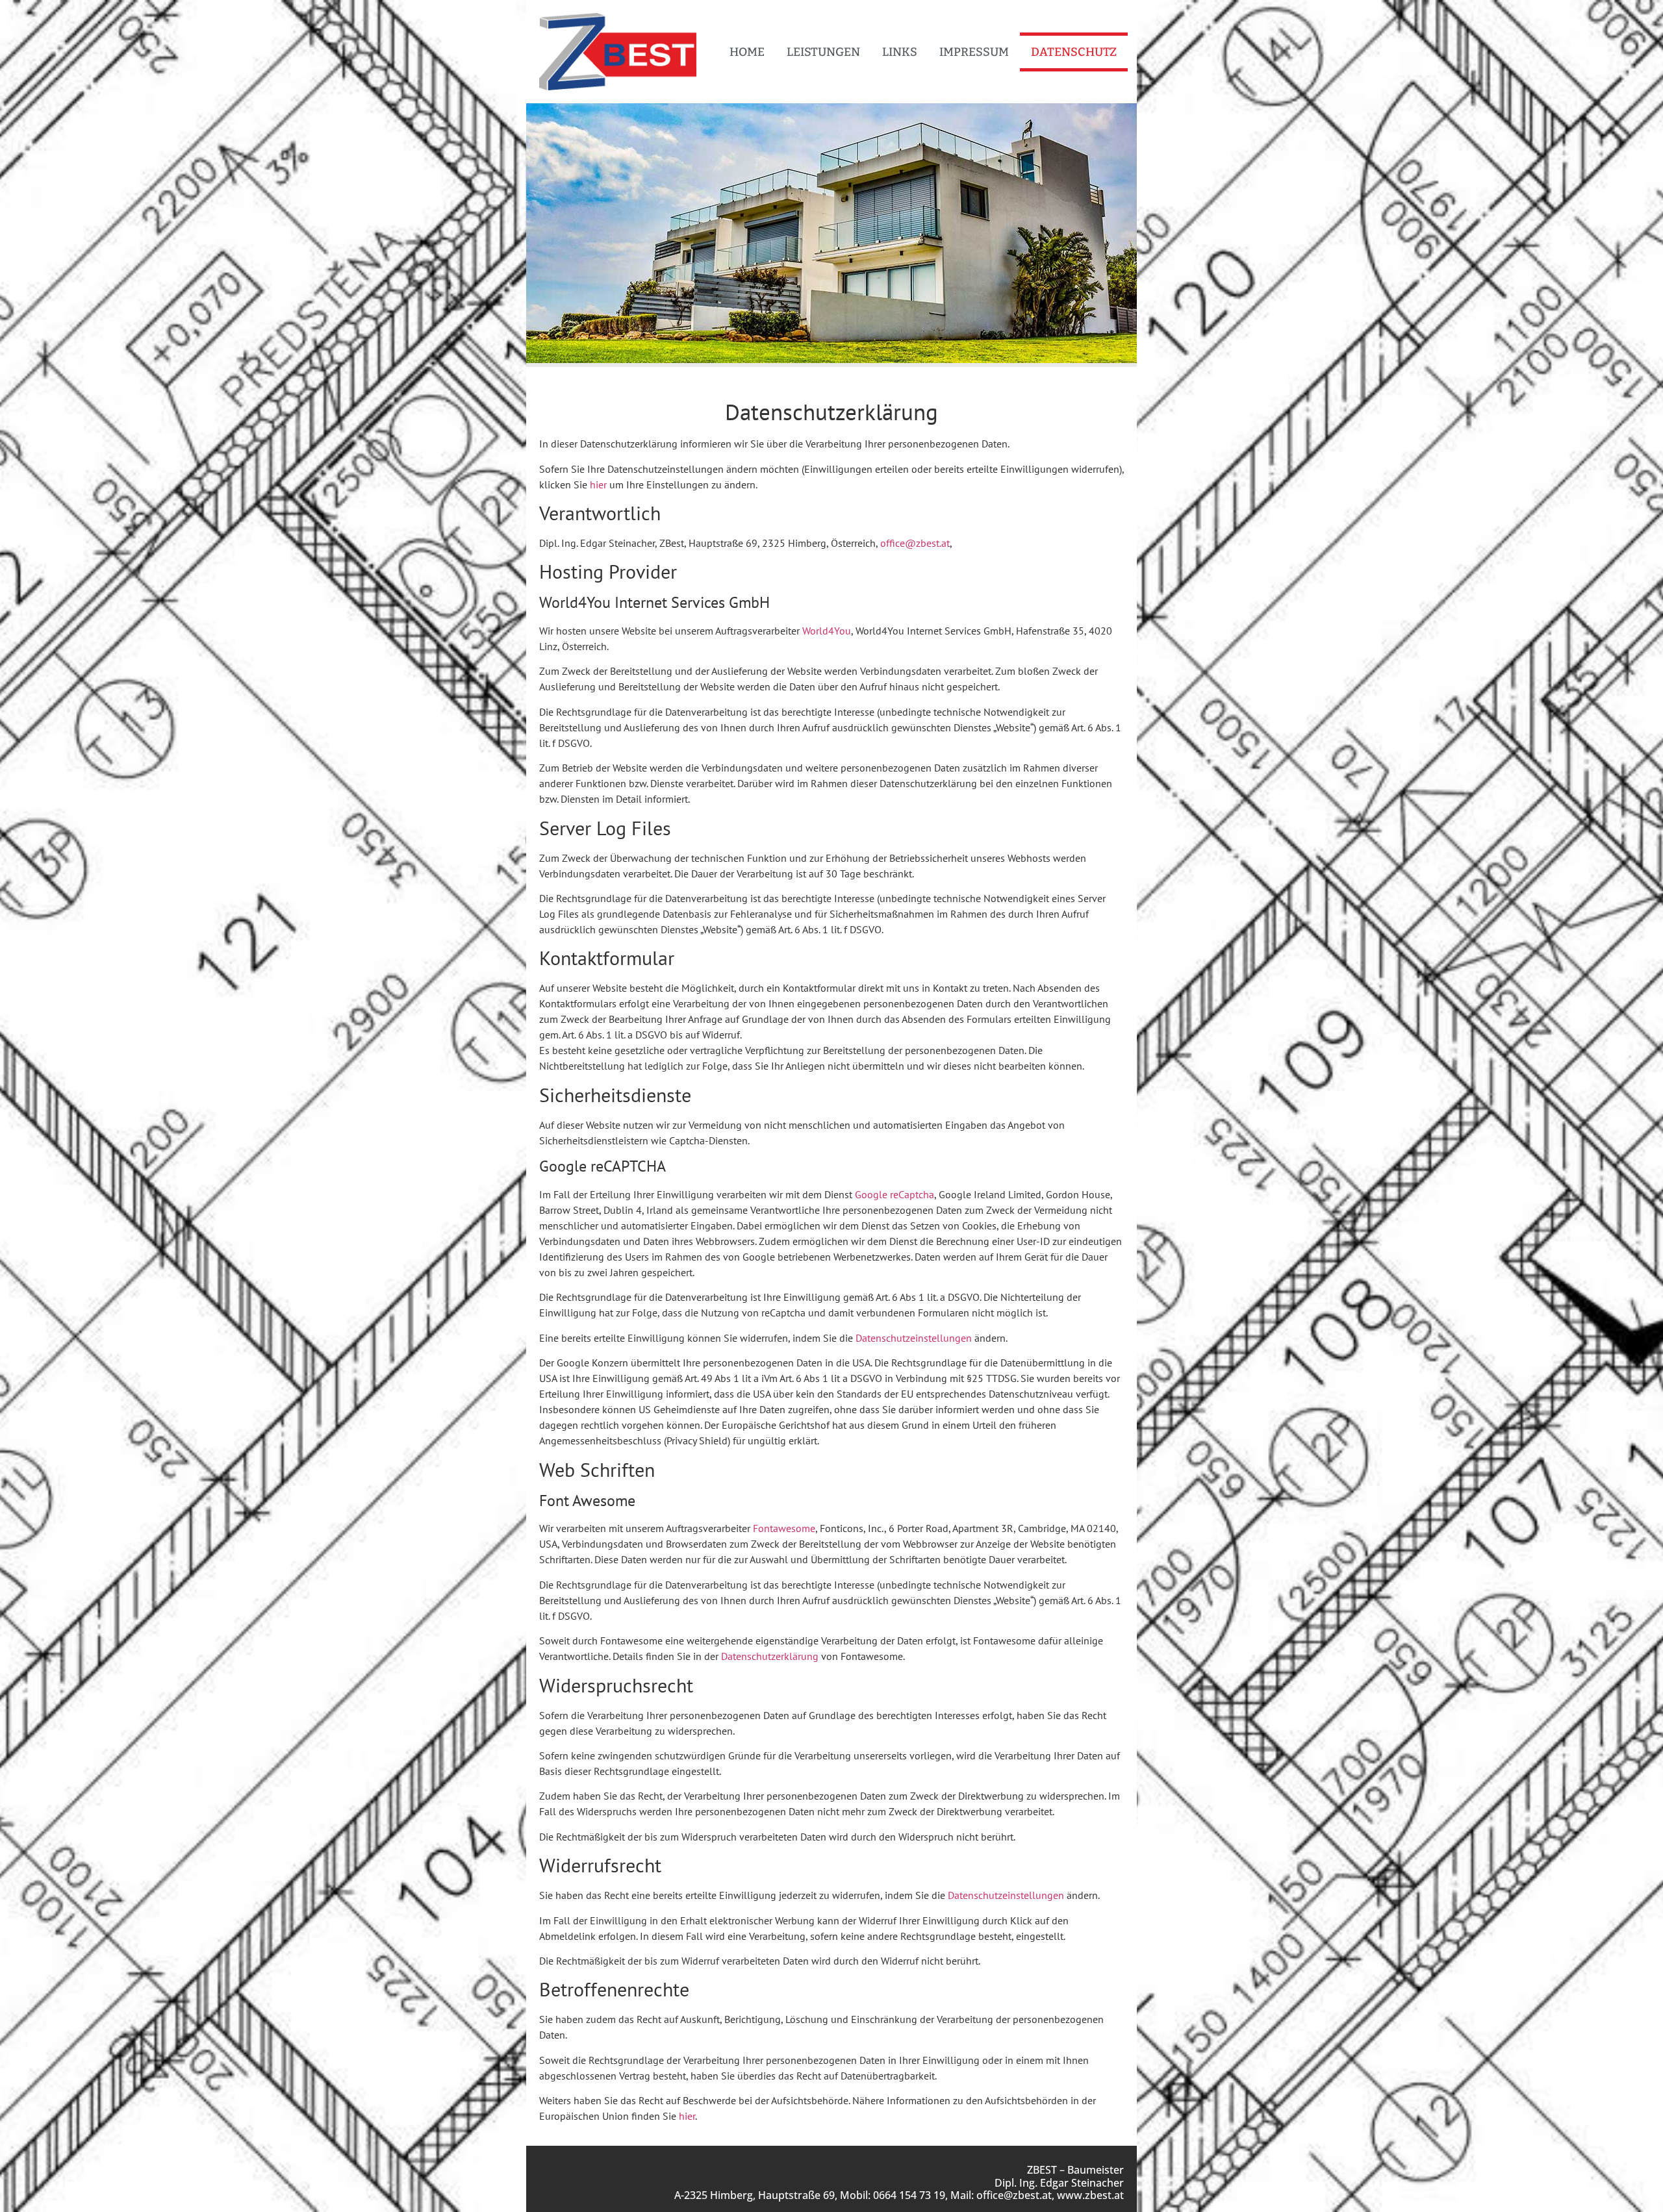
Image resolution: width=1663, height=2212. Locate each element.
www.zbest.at (1090, 2195)
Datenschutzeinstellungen (914, 1338)
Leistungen (823, 52)
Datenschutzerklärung (770, 1656)
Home (747, 52)
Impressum (974, 52)
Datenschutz (1074, 52)
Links (900, 52)
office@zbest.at (915, 543)
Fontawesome (784, 1528)
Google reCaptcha (895, 1194)
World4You (827, 631)
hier (598, 484)
